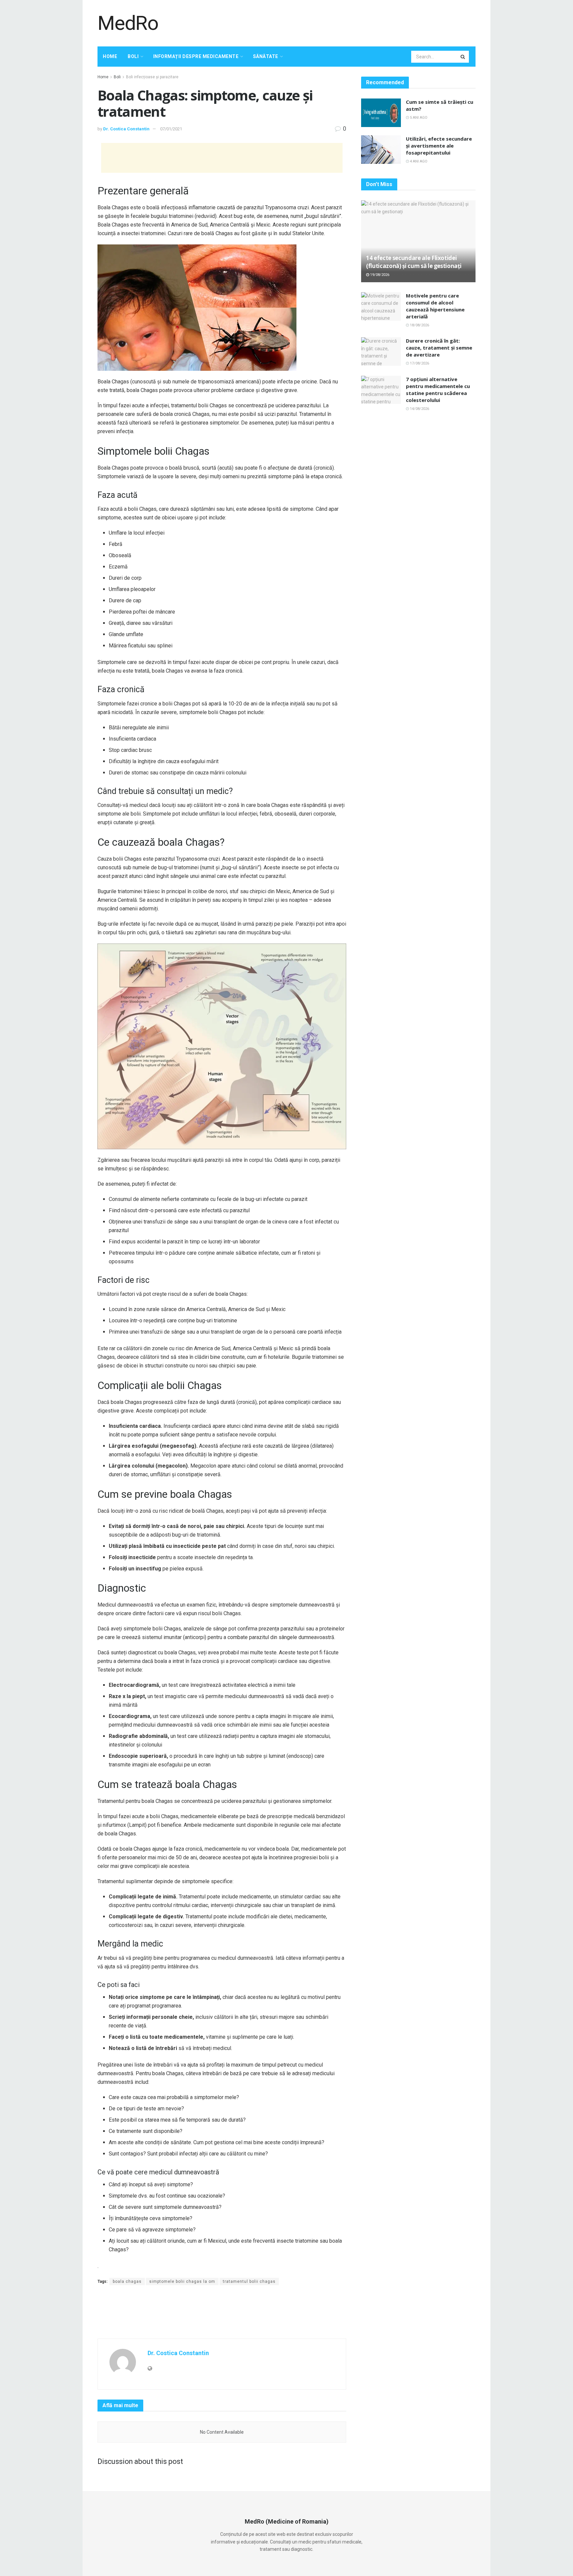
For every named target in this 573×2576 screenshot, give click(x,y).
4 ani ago (418, 161)
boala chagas (127, 2281)
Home (110, 56)
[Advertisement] (355, 22)
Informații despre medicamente (196, 56)
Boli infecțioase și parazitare (152, 77)
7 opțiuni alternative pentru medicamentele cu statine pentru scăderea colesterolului (438, 390)
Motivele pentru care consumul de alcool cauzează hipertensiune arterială (435, 306)
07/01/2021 (171, 129)
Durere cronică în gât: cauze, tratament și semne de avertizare (439, 348)
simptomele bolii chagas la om (182, 2281)
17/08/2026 (419, 363)
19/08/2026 (379, 275)
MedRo (128, 23)
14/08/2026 (419, 409)
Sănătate (266, 56)
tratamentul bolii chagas (249, 2281)
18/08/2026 (419, 325)
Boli (133, 56)
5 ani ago (418, 118)
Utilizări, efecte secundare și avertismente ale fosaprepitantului (439, 146)
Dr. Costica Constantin (126, 129)
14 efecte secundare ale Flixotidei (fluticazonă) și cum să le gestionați (414, 262)
